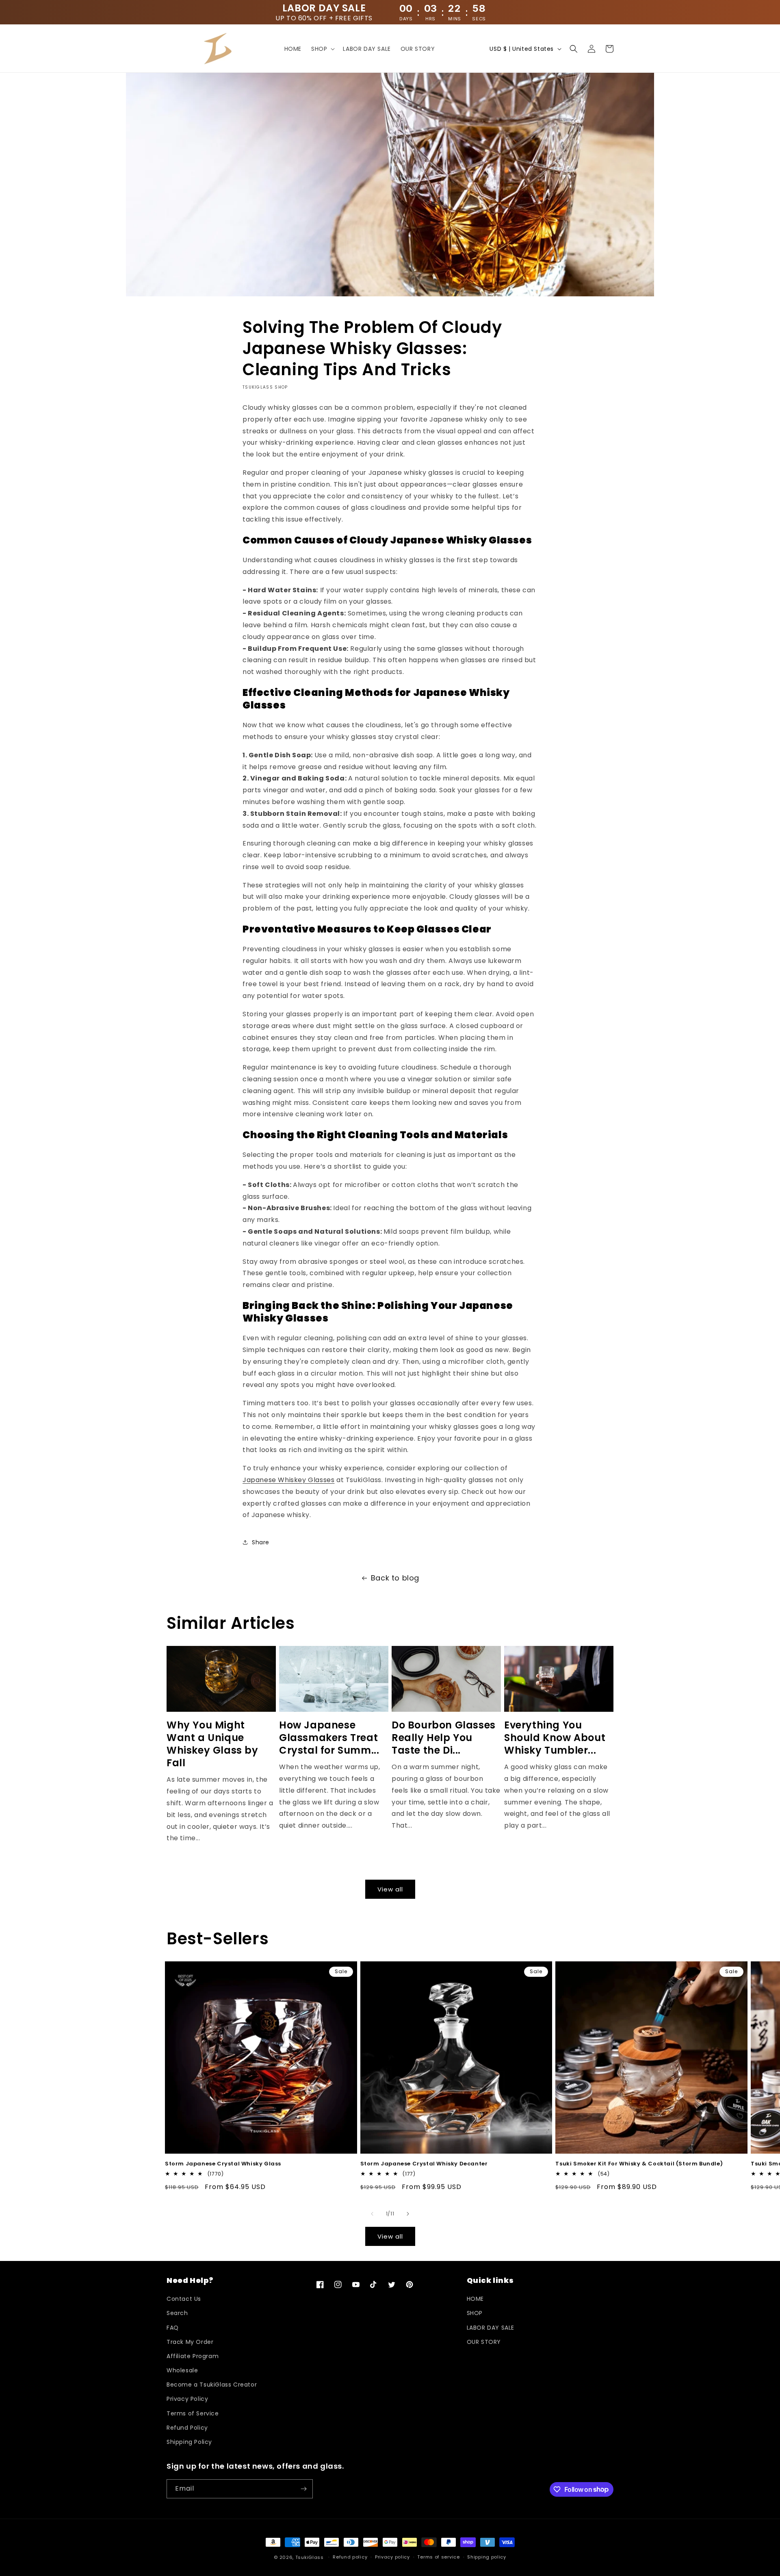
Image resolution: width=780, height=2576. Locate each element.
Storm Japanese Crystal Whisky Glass (223, 2164)
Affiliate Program (193, 2356)
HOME (475, 2299)
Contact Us (184, 2299)
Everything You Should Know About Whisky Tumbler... (555, 1738)
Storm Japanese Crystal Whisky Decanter (424, 2164)
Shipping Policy (189, 2442)
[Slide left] (372, 2214)
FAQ (173, 2328)
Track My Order (190, 2342)
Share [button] (261, 1542)
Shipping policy (487, 2557)
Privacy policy (392, 2557)
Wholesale (182, 2370)
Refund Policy (187, 2428)
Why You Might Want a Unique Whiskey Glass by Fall (212, 1744)
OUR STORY (484, 2342)
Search (177, 2313)
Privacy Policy (187, 2399)
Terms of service (438, 2557)
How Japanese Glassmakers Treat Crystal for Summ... (329, 1738)
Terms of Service (193, 2413)
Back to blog (395, 1578)
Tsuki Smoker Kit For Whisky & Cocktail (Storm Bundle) (639, 2164)
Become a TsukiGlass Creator (212, 2385)
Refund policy (350, 2557)
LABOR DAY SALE (491, 2328)
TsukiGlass (310, 2557)
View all (390, 1889)
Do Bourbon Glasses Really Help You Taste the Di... (444, 1738)
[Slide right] (408, 2214)
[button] (322, 49)
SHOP (475, 2313)
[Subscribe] (303, 2489)
